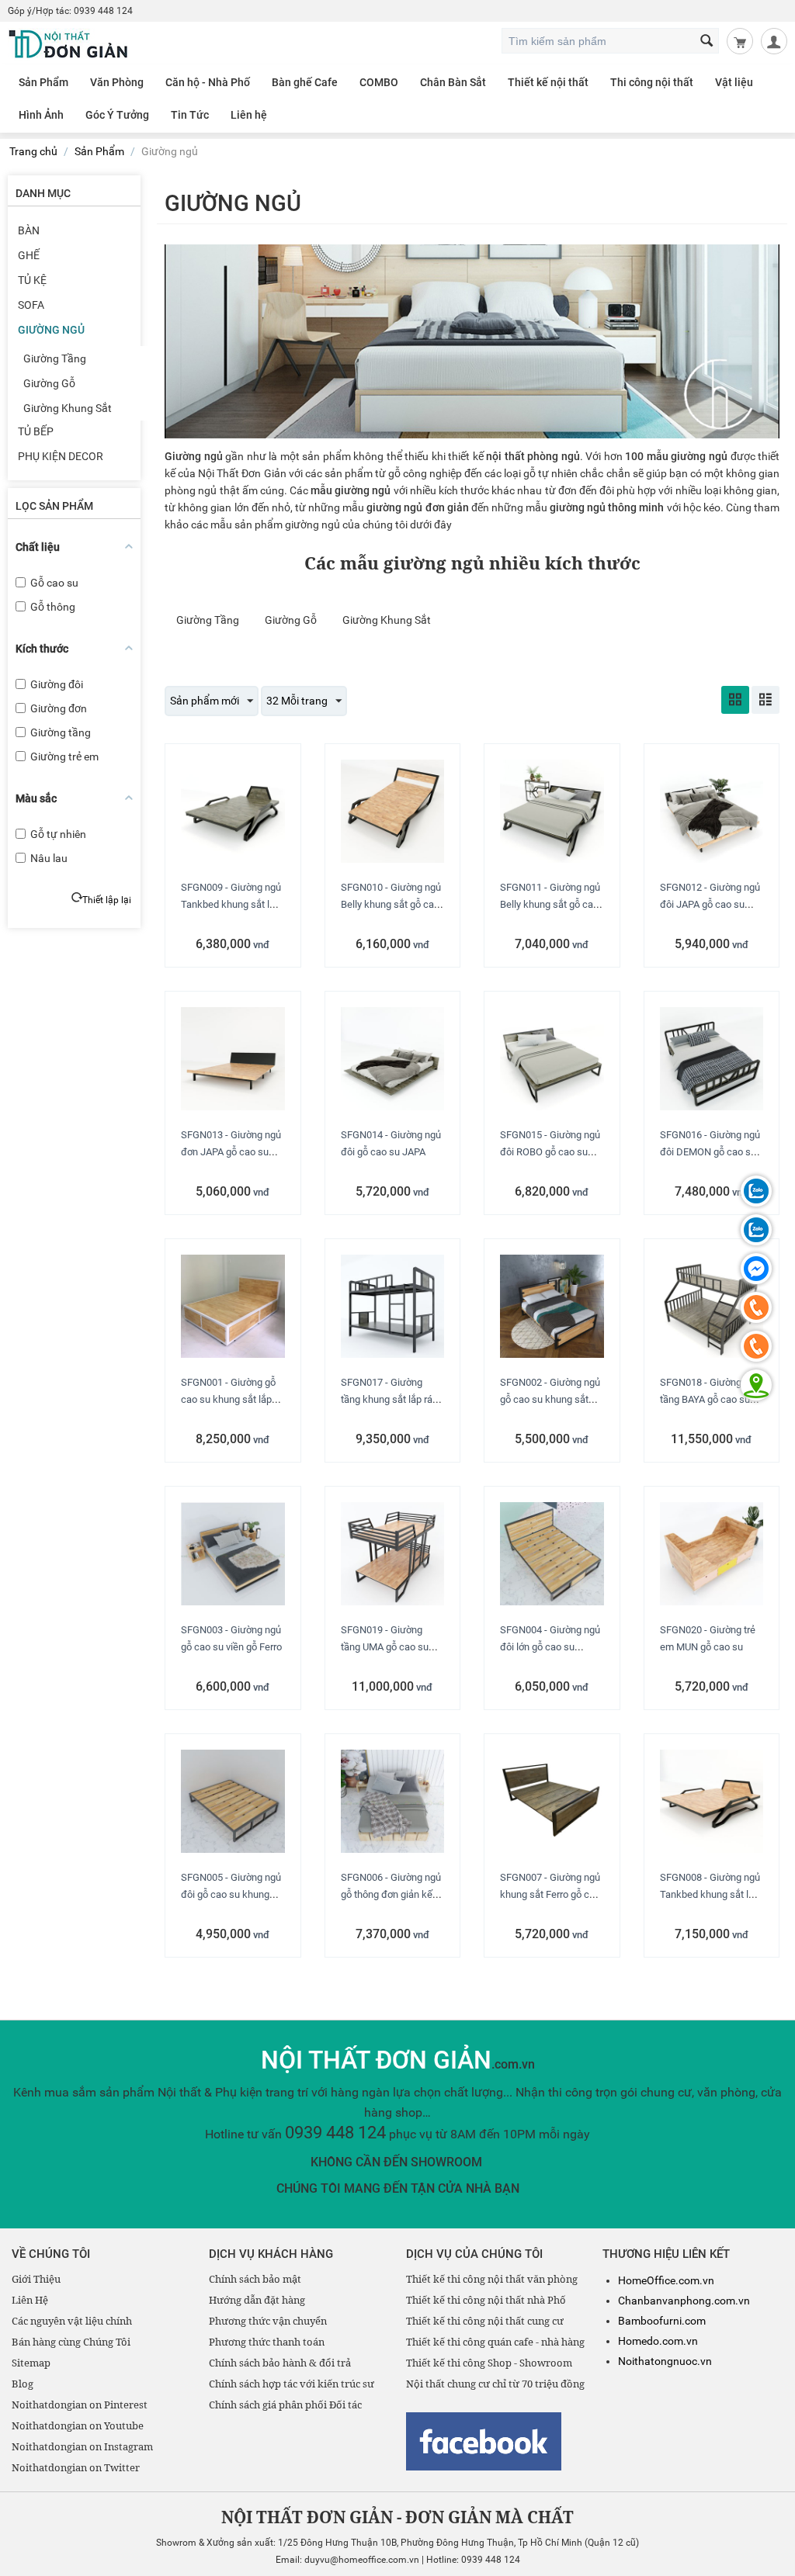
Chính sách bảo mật (255, 2279)
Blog (23, 2384)
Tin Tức (190, 115)
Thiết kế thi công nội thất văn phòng (492, 2279)
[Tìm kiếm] (707, 42)
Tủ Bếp (36, 431)
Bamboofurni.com (662, 2321)
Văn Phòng (117, 82)
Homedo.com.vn (658, 2341)
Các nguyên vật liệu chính (72, 2321)
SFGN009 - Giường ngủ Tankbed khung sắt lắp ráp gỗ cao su (231, 904)
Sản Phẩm (43, 82)
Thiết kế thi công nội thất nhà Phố (486, 2300)
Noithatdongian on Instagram (82, 2446)
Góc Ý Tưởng (117, 115)
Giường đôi (57, 684)
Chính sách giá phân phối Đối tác (285, 2405)
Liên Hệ (30, 2300)
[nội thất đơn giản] (69, 43)
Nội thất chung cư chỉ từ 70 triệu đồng (495, 2384)
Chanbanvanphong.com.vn (684, 2301)
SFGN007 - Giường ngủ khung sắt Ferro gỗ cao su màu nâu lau (550, 1894)
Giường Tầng (55, 358)
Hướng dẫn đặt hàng (257, 2300)
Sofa (31, 305)
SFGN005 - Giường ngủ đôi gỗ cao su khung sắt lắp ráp (231, 1894)
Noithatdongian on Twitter (76, 2467)
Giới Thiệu (36, 2279)
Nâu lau (49, 858)
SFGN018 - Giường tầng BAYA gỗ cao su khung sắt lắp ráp (705, 1399)
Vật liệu (734, 82)
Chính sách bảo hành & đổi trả (280, 2363)
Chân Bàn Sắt (453, 82)
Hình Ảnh (41, 115)
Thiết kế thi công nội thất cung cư (485, 2321)
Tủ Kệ (32, 280)
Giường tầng (61, 732)
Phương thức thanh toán (267, 2342)
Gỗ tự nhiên (58, 834)
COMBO (379, 82)
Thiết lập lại (107, 900)
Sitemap (31, 2363)
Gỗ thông (53, 607)
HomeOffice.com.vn (666, 2280)
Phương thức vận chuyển (268, 2321)
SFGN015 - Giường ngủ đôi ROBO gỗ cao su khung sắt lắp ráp (550, 1152)
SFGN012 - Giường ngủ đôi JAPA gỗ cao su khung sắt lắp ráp (710, 904)
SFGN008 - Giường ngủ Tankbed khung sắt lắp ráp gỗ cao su (710, 1894)
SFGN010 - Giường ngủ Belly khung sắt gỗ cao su (391, 904)
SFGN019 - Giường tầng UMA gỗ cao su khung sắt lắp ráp (385, 1647)
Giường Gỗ (49, 383)
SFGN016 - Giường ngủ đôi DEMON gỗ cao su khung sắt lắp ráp (710, 1152)
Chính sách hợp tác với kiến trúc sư (292, 2384)
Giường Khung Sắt (68, 408)
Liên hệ (249, 115)
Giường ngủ (51, 330)
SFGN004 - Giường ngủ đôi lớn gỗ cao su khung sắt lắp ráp (550, 1647)
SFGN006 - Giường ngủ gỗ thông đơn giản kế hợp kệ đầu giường (391, 1894)
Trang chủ (33, 151)
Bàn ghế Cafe (305, 82)
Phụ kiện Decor (61, 456)
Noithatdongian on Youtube (78, 2425)
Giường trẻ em (64, 757)
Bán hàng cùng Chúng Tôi (71, 2342)
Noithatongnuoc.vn (665, 2361)
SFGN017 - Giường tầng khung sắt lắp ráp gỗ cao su (389, 1399)
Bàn (29, 230)
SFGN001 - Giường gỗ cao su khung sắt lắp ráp (228, 1399)
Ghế (29, 255)
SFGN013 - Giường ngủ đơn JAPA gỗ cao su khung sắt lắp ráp (231, 1152)
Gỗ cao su (54, 583)
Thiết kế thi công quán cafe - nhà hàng (495, 2342)
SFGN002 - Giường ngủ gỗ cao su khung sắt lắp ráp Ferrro (550, 1399)
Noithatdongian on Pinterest (80, 2405)
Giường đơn (59, 708)
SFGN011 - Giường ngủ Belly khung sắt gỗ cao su (550, 904)
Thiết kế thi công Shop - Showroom (489, 2363)
